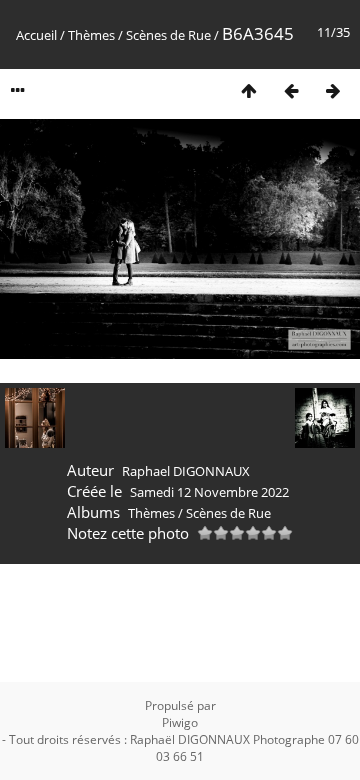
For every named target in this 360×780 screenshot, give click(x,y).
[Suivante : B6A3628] (333, 90)
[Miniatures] (249, 90)
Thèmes (91, 35)
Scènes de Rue (168, 35)
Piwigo (180, 722)
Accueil (36, 35)
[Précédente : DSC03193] (291, 90)
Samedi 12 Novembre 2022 (209, 492)
